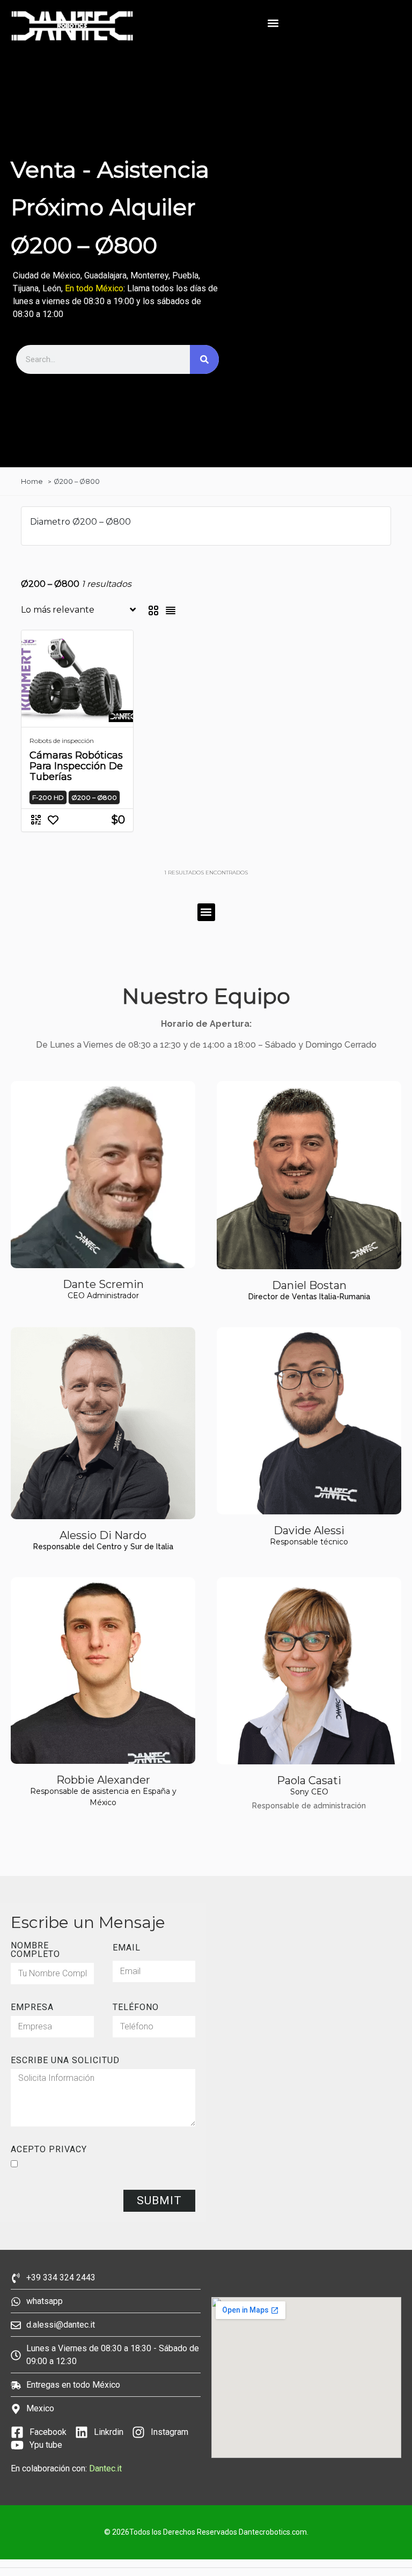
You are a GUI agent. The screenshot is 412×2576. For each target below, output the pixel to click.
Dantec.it (106, 2468)
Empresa (32, 2007)
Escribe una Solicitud (65, 2060)
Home (32, 481)
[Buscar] (204, 359)
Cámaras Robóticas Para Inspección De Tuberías (76, 766)
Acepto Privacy (49, 2150)
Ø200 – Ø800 (77, 481)
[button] (273, 23)
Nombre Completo (35, 1950)
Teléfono (136, 2007)
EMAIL (127, 1948)
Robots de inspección (62, 741)
